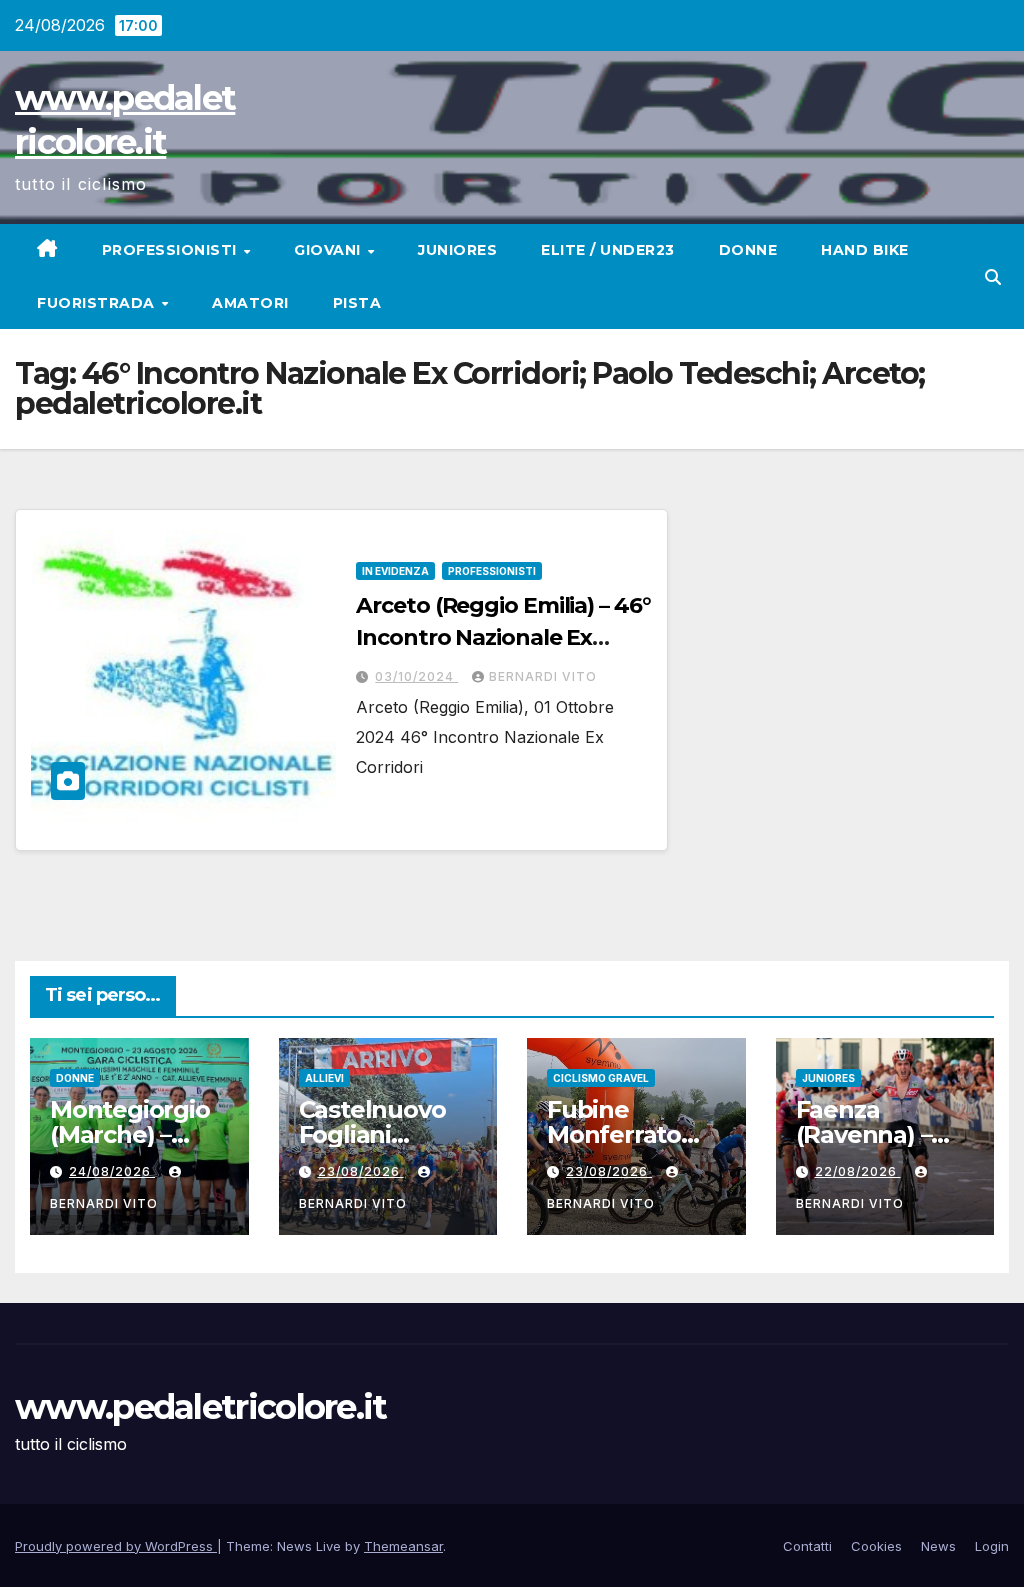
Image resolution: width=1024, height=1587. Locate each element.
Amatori (250, 303)
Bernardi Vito (543, 676)
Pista (357, 303)
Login (992, 1546)
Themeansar (403, 1546)
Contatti (807, 1546)
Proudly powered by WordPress (116, 1546)
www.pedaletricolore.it (201, 1407)
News (938, 1546)
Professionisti (172, 250)
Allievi (324, 1078)
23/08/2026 (361, 1171)
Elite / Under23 (608, 250)
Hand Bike (865, 250)
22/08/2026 (858, 1171)
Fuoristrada (98, 303)
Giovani (329, 250)
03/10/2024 (416, 676)
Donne (748, 250)
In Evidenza (395, 571)
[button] (993, 277)
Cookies (876, 1546)
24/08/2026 (112, 1171)
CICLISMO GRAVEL (601, 1078)
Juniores (457, 250)
